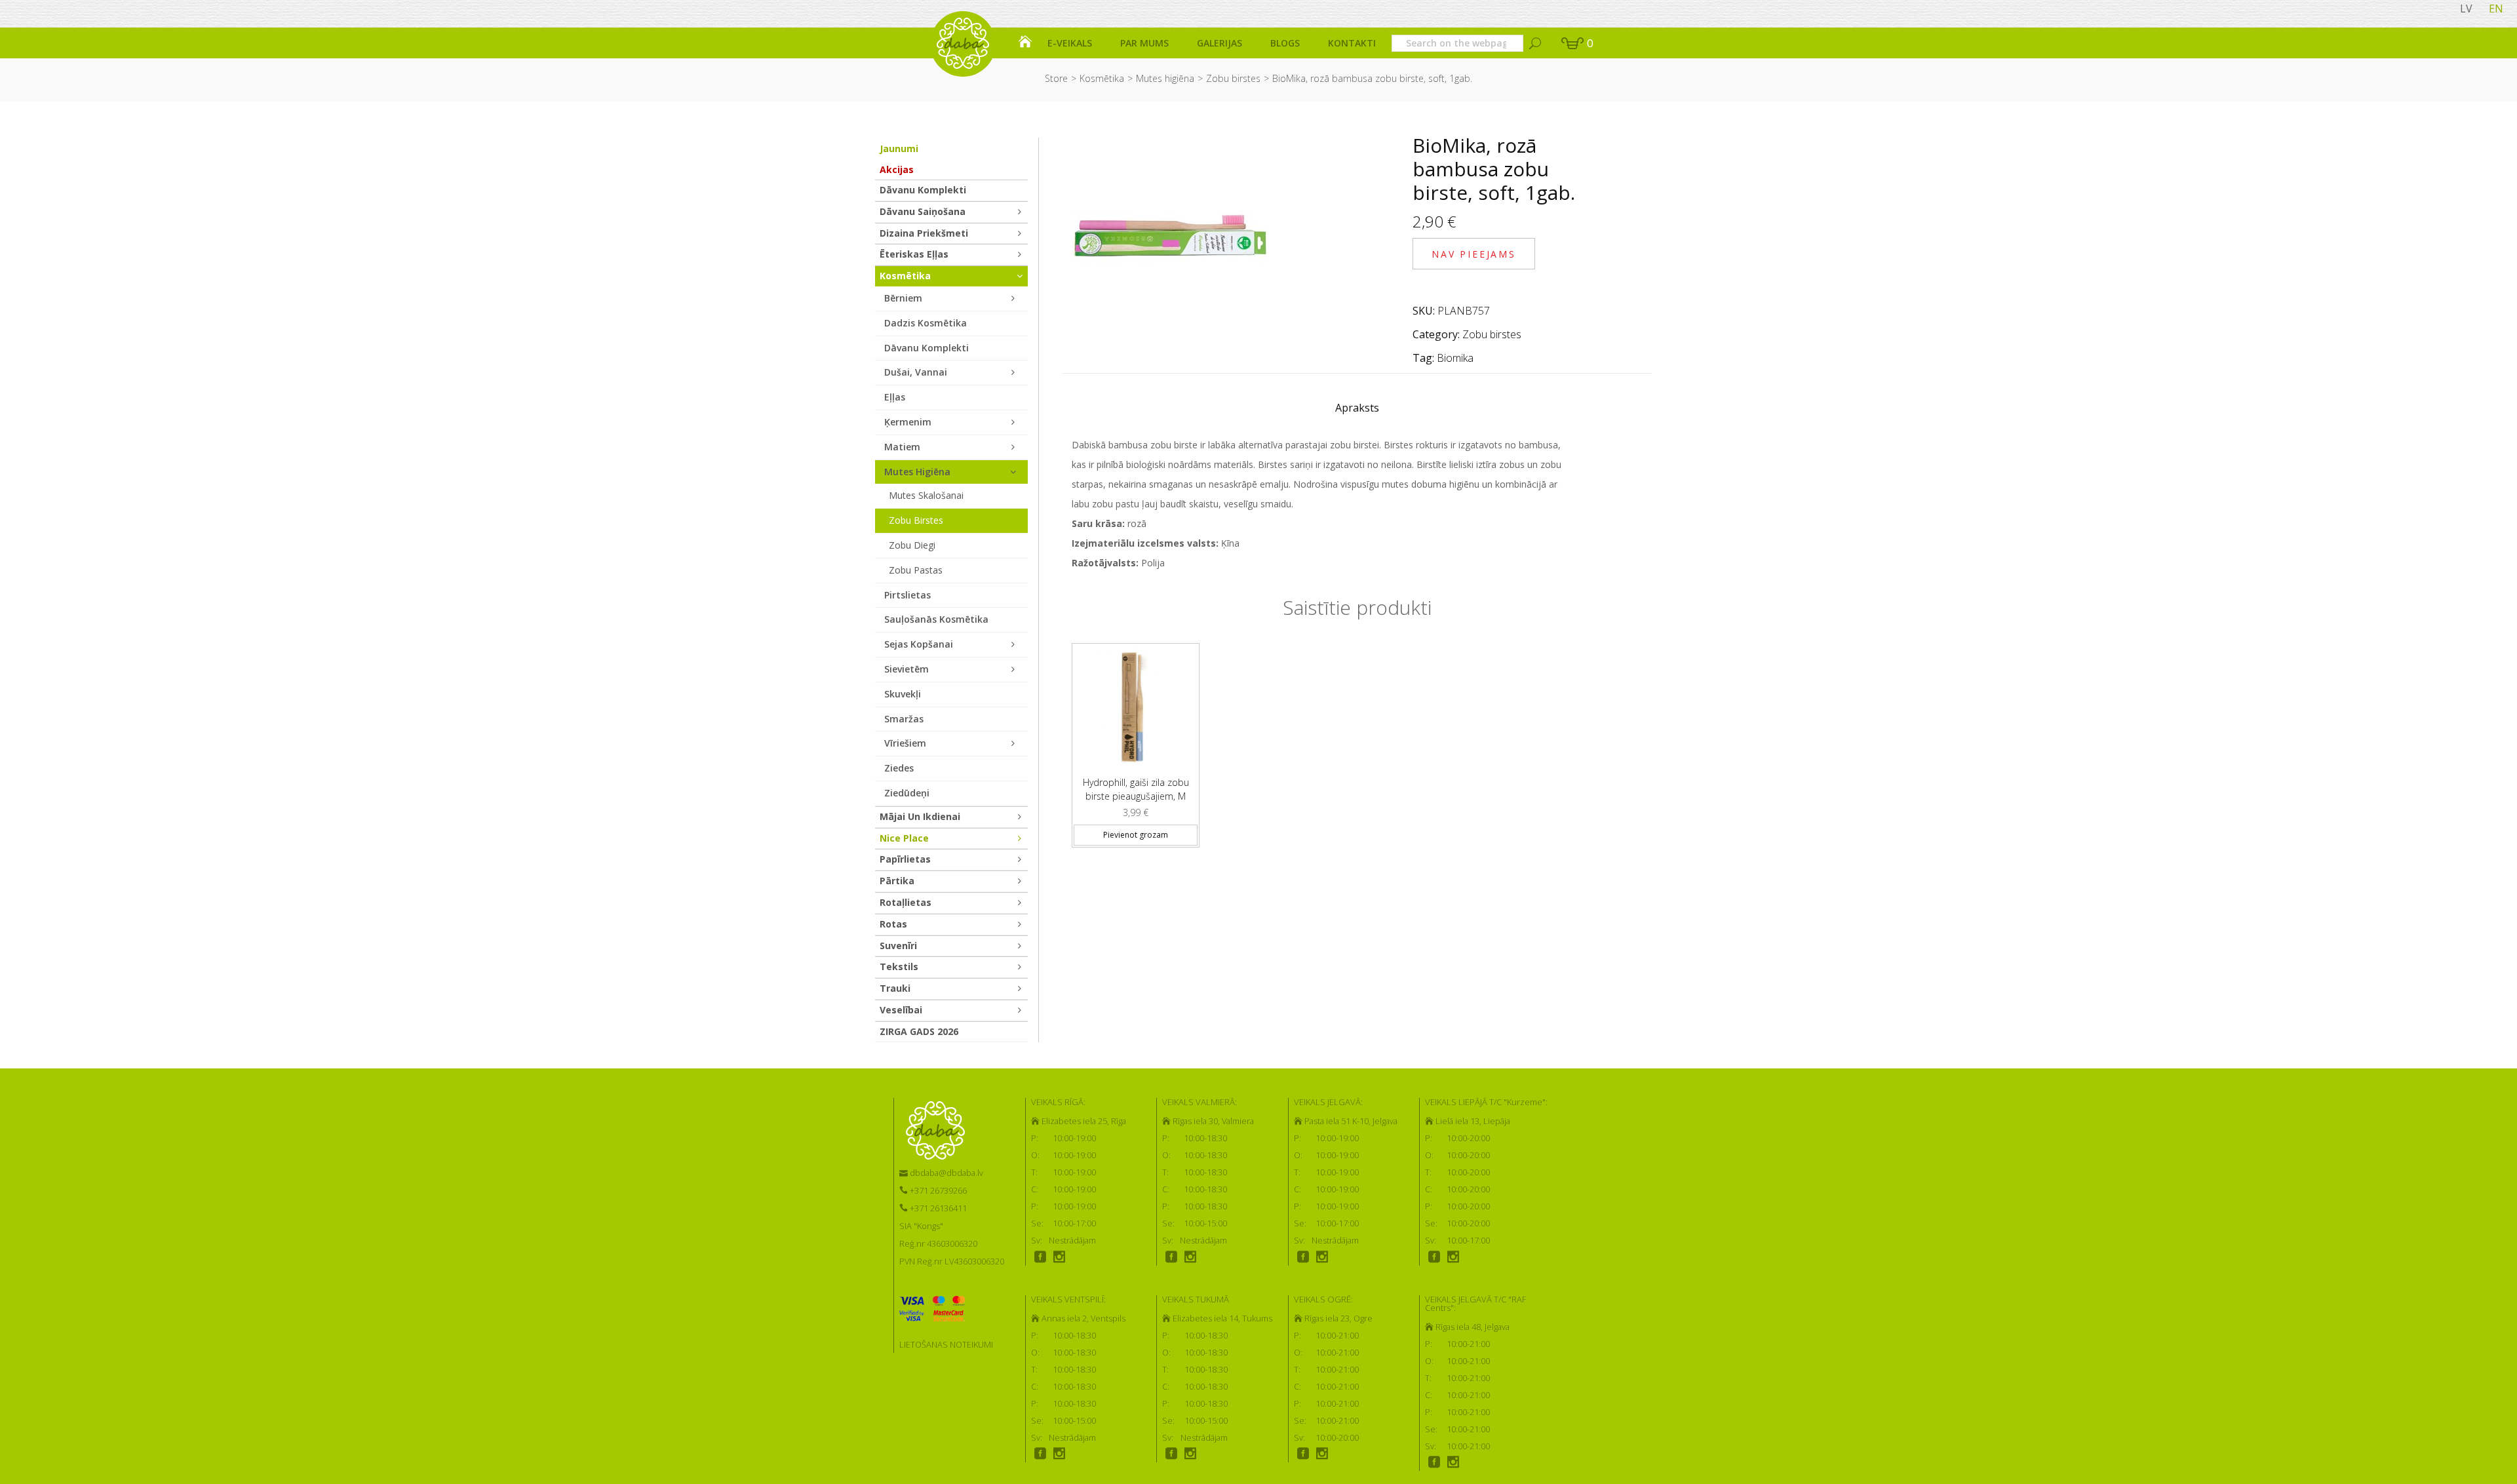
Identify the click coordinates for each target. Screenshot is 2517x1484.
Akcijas (897, 169)
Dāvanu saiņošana (923, 211)
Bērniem (903, 298)
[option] (1136, 740)
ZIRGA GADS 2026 (919, 1031)
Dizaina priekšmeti (924, 233)
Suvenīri (898, 946)
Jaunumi (899, 148)
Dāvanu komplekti (923, 190)
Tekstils (899, 967)
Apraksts (1357, 408)
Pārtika (897, 881)
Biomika (1455, 358)
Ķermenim (908, 422)
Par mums (1144, 43)
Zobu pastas (916, 570)
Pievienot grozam (1136, 835)
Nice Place (904, 838)
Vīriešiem (905, 743)
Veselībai (901, 1010)
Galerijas (1219, 43)
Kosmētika (1102, 78)
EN (2496, 9)
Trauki (895, 988)
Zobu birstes (1233, 78)
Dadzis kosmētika (926, 323)
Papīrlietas (905, 859)
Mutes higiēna (1165, 78)
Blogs (1285, 43)
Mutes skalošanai (926, 495)
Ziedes (899, 768)
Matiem (902, 447)
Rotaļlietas (906, 902)
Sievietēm (907, 669)
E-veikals (1070, 43)
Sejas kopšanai (919, 644)
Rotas (893, 924)
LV (2466, 9)
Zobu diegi (912, 545)
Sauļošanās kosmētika (936, 619)
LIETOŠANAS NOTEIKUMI (946, 1344)
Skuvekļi (903, 694)
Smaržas (904, 719)
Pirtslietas (907, 595)
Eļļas (895, 397)
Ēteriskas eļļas (914, 254)
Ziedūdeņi (907, 793)
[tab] (1357, 411)
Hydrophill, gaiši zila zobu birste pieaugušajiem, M (1136, 789)
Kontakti (1352, 43)
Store (1056, 78)
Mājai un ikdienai (920, 816)
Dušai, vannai (916, 372)
